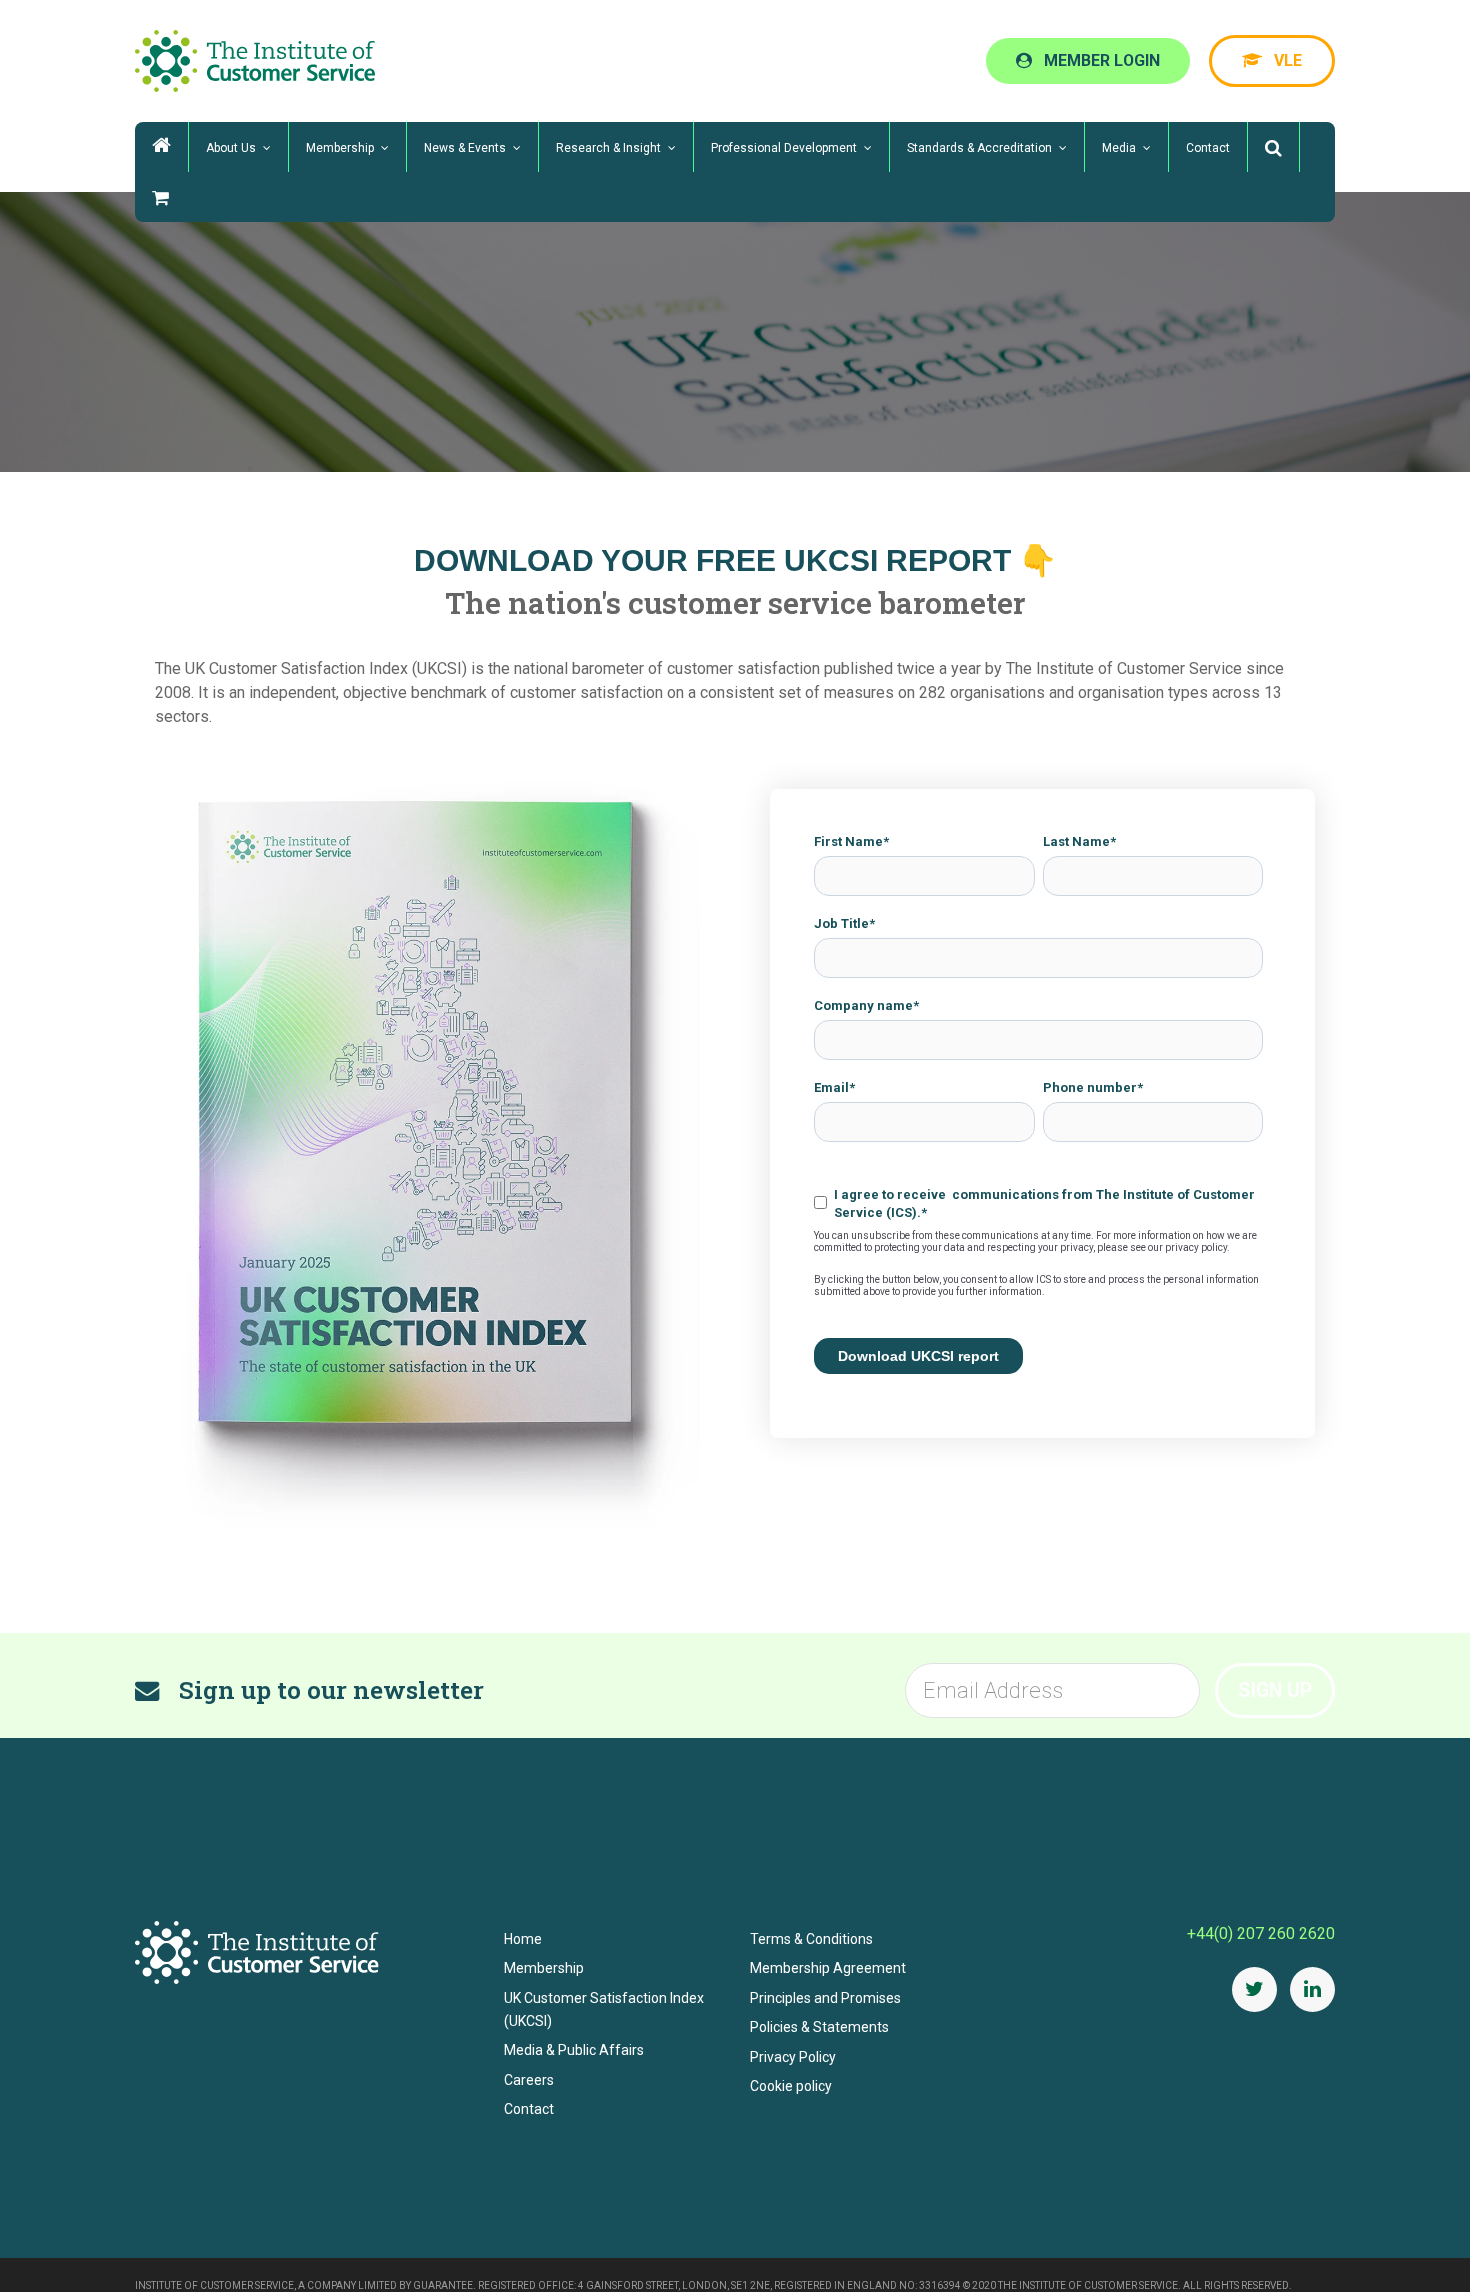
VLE (1302, 60)
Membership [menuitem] (544, 1968)
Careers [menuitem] (529, 2080)
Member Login (1148, 60)
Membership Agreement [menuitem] (828, 1968)
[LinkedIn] (1312, 1989)
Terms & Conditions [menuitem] (811, 1939)
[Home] (161, 147)
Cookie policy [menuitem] (791, 2086)
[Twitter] (1254, 1989)
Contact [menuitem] (529, 2109)
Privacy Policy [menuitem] (793, 2057)
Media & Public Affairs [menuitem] (574, 2050)
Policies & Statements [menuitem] (819, 2027)
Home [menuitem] (523, 1939)
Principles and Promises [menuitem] (825, 1998)
